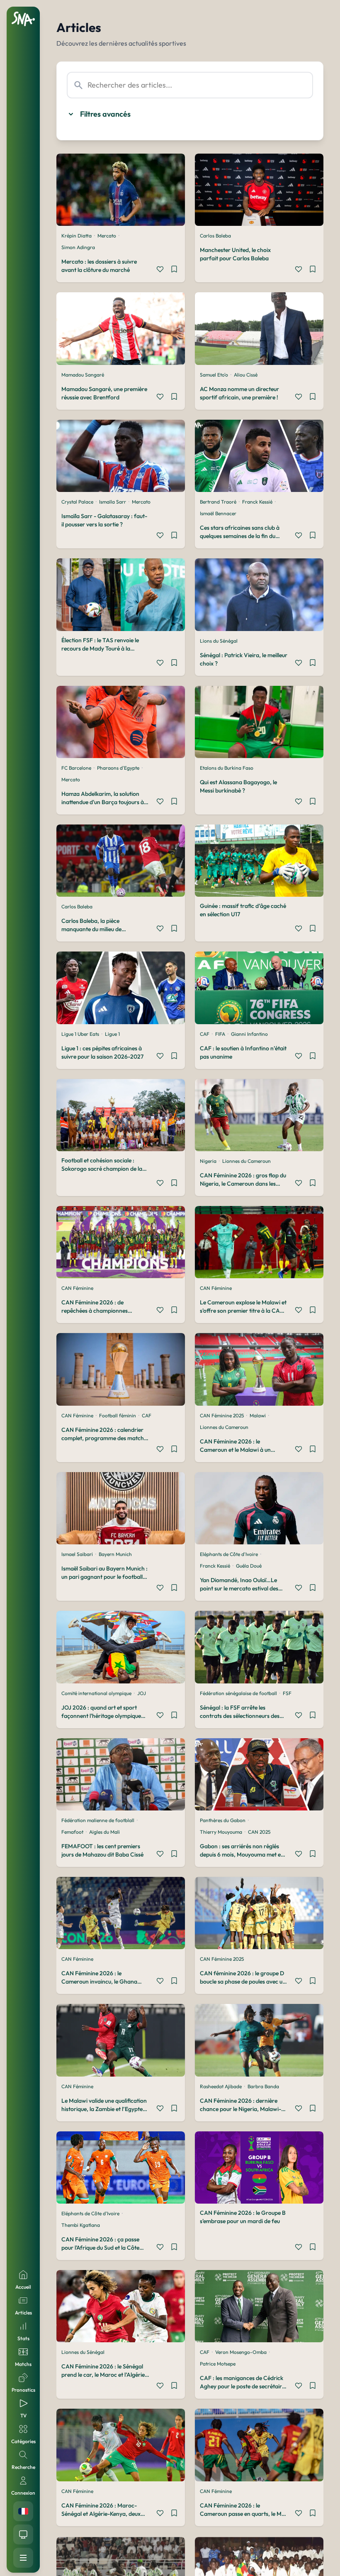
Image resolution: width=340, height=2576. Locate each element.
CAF (205, 1034)
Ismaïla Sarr (113, 502)
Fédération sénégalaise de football (238, 1693)
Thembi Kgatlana (81, 2225)
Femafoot (72, 1832)
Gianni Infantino (249, 1034)
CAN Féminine (77, 1288)
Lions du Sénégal (219, 641)
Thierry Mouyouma (221, 1832)
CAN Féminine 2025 (222, 1415)
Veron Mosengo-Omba (241, 2352)
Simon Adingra (78, 247)
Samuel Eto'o (214, 375)
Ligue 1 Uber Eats (80, 1034)
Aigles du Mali (104, 1832)
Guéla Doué (249, 1566)
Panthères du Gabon (223, 1820)
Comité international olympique (96, 1693)
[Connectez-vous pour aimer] (160, 270)
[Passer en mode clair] (23, 2534)
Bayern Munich (115, 1554)
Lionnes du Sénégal (83, 2352)
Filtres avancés (105, 114)
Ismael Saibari (77, 1554)
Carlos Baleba (215, 236)
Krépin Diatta (76, 236)
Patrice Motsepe (218, 2364)
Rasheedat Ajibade (221, 2086)
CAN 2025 (259, 1832)
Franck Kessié (257, 502)
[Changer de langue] (23, 2511)
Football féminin (118, 1415)
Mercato (107, 236)
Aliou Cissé (246, 375)
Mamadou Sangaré (83, 375)
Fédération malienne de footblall (98, 1820)
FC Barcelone (76, 768)
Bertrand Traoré (218, 502)
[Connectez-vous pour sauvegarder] (174, 270)
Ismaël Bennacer (218, 513)
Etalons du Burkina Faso (227, 768)
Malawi (258, 1415)
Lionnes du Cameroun (246, 1161)
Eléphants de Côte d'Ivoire (229, 1554)
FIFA (220, 1034)
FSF (287, 1693)
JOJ (142, 1693)
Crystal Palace (77, 502)
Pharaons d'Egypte (118, 768)
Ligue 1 (112, 1034)
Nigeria (208, 1161)
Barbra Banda (263, 2086)
